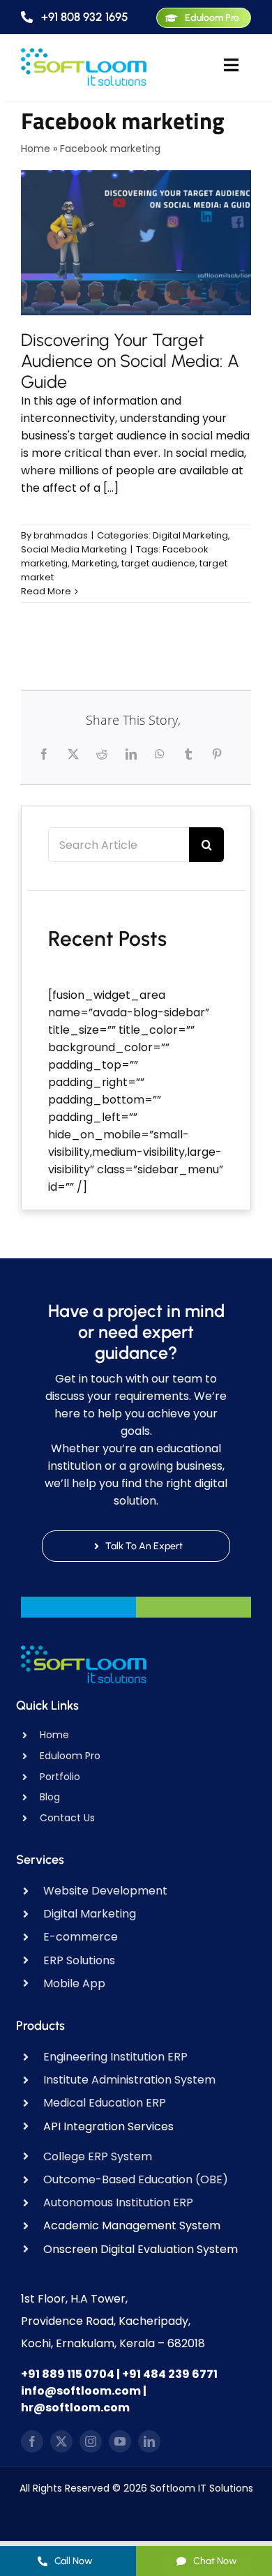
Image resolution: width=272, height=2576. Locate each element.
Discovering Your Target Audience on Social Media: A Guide (130, 361)
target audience (158, 563)
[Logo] (84, 53)
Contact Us (67, 1818)
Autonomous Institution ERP (118, 2202)
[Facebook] (46, 754)
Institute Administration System (129, 2080)
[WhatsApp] (161, 754)
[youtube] (120, 2441)
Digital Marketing (190, 535)
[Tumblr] (190, 754)
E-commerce (81, 1937)
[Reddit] (104, 754)
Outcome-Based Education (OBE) (136, 2179)
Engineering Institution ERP (115, 2057)
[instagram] (91, 2441)
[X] (75, 754)
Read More (46, 591)
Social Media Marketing (74, 549)
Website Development (105, 1891)
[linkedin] (149, 2441)
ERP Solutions (79, 1960)
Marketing (95, 563)
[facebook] (32, 2441)
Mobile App (74, 1983)
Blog (50, 1797)
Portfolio (60, 1777)
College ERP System (98, 2156)
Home (36, 149)
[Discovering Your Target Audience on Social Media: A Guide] (136, 243)
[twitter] (61, 2441)
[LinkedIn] (133, 754)
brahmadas (61, 535)
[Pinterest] (219, 754)
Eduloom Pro (70, 1756)
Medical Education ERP (105, 2103)
